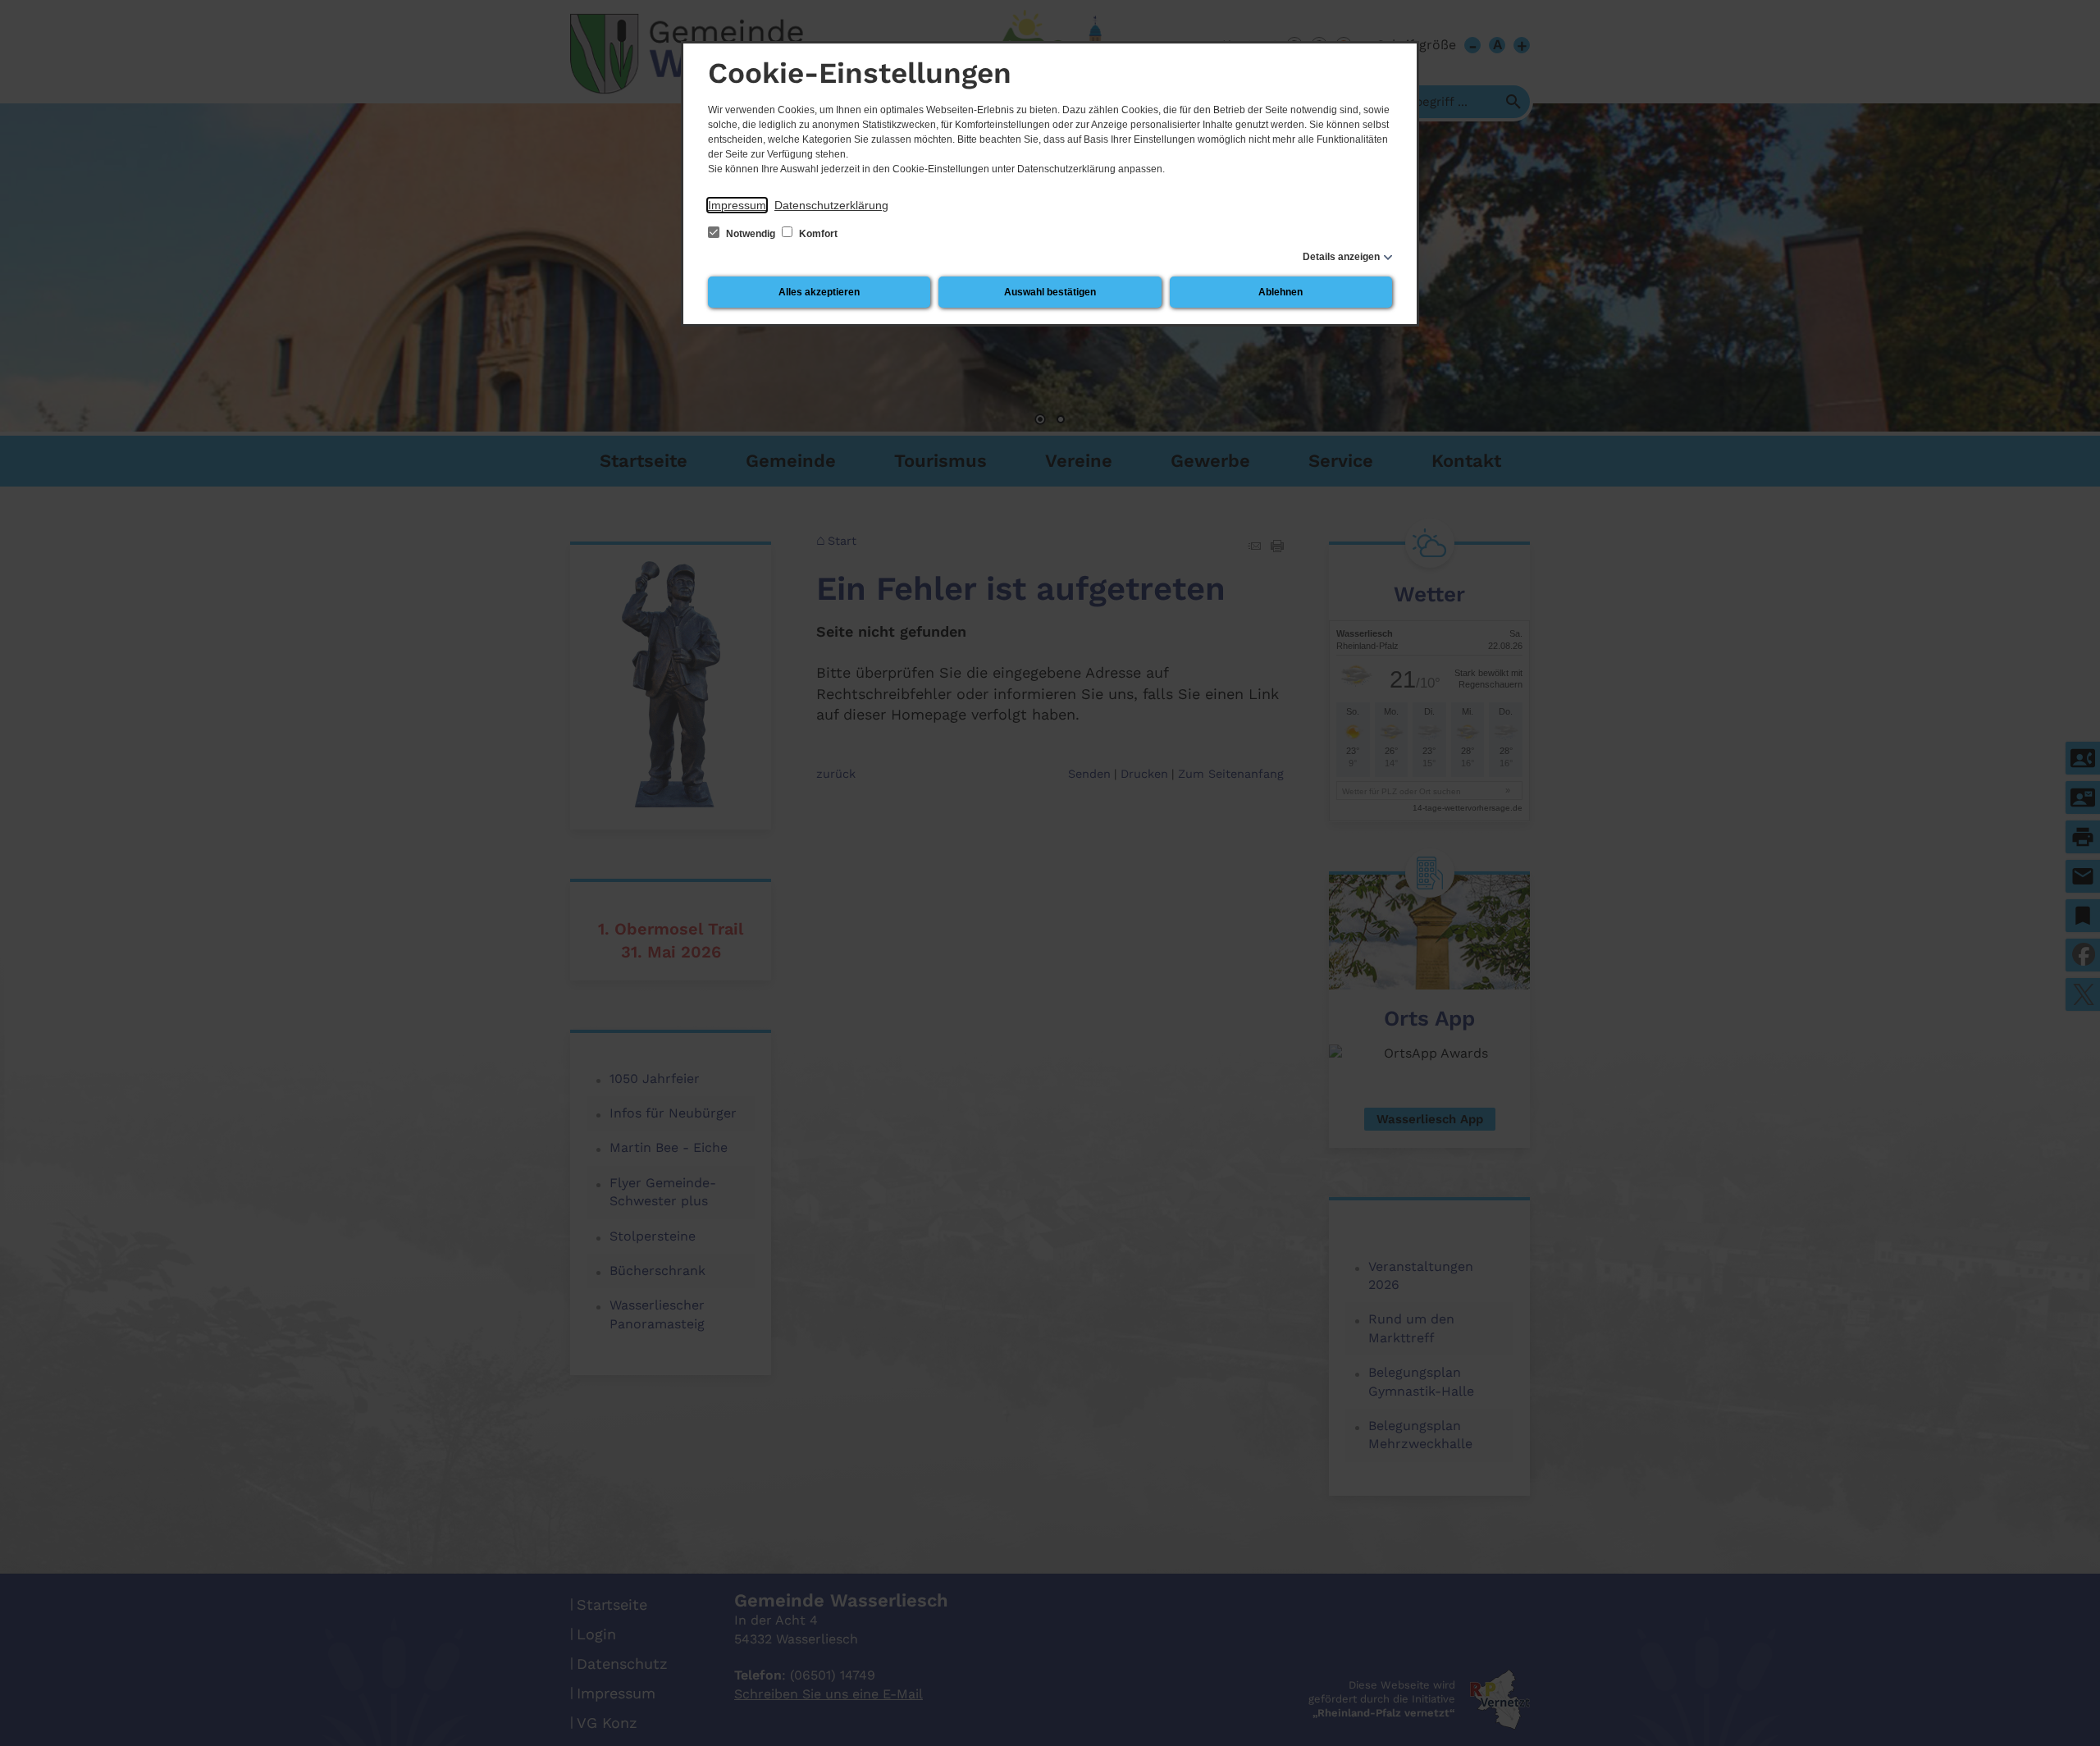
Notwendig (751, 234)
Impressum (737, 205)
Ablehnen (1281, 292)
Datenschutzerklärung (831, 205)
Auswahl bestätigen (1050, 292)
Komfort (817, 234)
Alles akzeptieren (819, 292)
